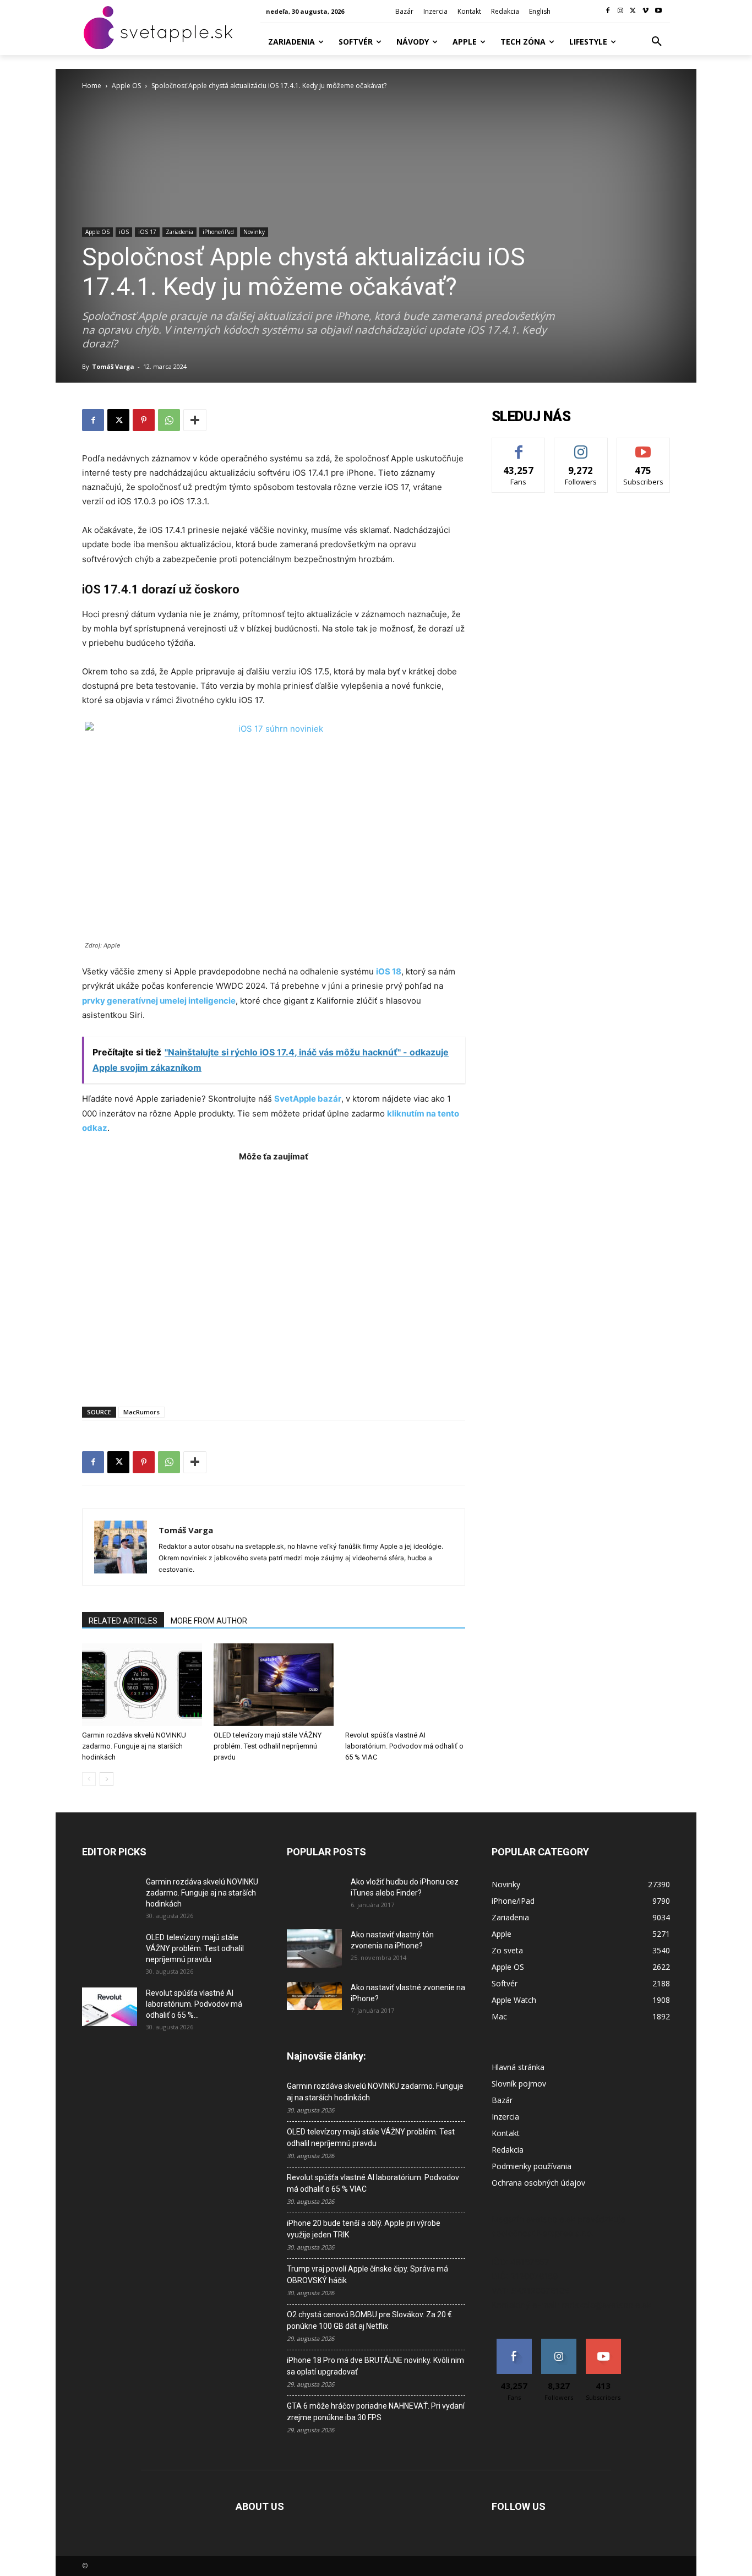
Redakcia (508, 2150)
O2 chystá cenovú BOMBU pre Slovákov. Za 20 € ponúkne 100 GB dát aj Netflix (369, 2320)
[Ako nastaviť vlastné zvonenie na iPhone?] (314, 1996)
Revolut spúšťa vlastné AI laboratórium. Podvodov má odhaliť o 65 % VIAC (404, 1746)
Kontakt (506, 2133)
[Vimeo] (645, 11)
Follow (581, 446)
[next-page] (107, 1779)
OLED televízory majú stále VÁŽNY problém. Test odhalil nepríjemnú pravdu (268, 1746)
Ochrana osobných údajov (538, 2183)
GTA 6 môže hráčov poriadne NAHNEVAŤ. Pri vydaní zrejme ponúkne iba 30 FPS (376, 2412)
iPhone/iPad (218, 232)
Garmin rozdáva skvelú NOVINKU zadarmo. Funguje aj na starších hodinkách (134, 1746)
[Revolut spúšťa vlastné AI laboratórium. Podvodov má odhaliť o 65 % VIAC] (405, 1685)
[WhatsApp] (169, 420)
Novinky (254, 232)
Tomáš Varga (113, 366)
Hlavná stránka (518, 2067)
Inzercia (505, 2117)
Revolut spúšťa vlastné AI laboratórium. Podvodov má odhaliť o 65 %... (194, 2004)
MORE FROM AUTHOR (209, 1621)
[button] (657, 42)
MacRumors (141, 1412)
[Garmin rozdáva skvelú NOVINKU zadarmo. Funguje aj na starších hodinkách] (142, 1685)
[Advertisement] (274, 1279)
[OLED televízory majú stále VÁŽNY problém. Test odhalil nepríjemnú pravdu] (274, 1685)
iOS (124, 232)
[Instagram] (621, 11)
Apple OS (126, 86)
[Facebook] (608, 11)
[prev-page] (89, 1779)
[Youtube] (658, 11)
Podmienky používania (532, 2166)
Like (519, 446)
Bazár (502, 2100)
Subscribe (644, 446)
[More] (195, 420)
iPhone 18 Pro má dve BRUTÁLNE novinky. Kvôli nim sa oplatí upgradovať (375, 2366)
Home (92, 86)
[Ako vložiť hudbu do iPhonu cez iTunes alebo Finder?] (314, 1896)
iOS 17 (147, 232)
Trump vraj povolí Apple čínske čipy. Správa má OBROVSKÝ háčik (367, 2275)
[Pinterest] (144, 420)
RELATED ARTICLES (123, 1621)
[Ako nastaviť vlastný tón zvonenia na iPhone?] (314, 1948)
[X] (633, 11)
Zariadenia (179, 232)
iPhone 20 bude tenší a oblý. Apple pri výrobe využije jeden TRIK (364, 2229)
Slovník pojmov (519, 2084)
